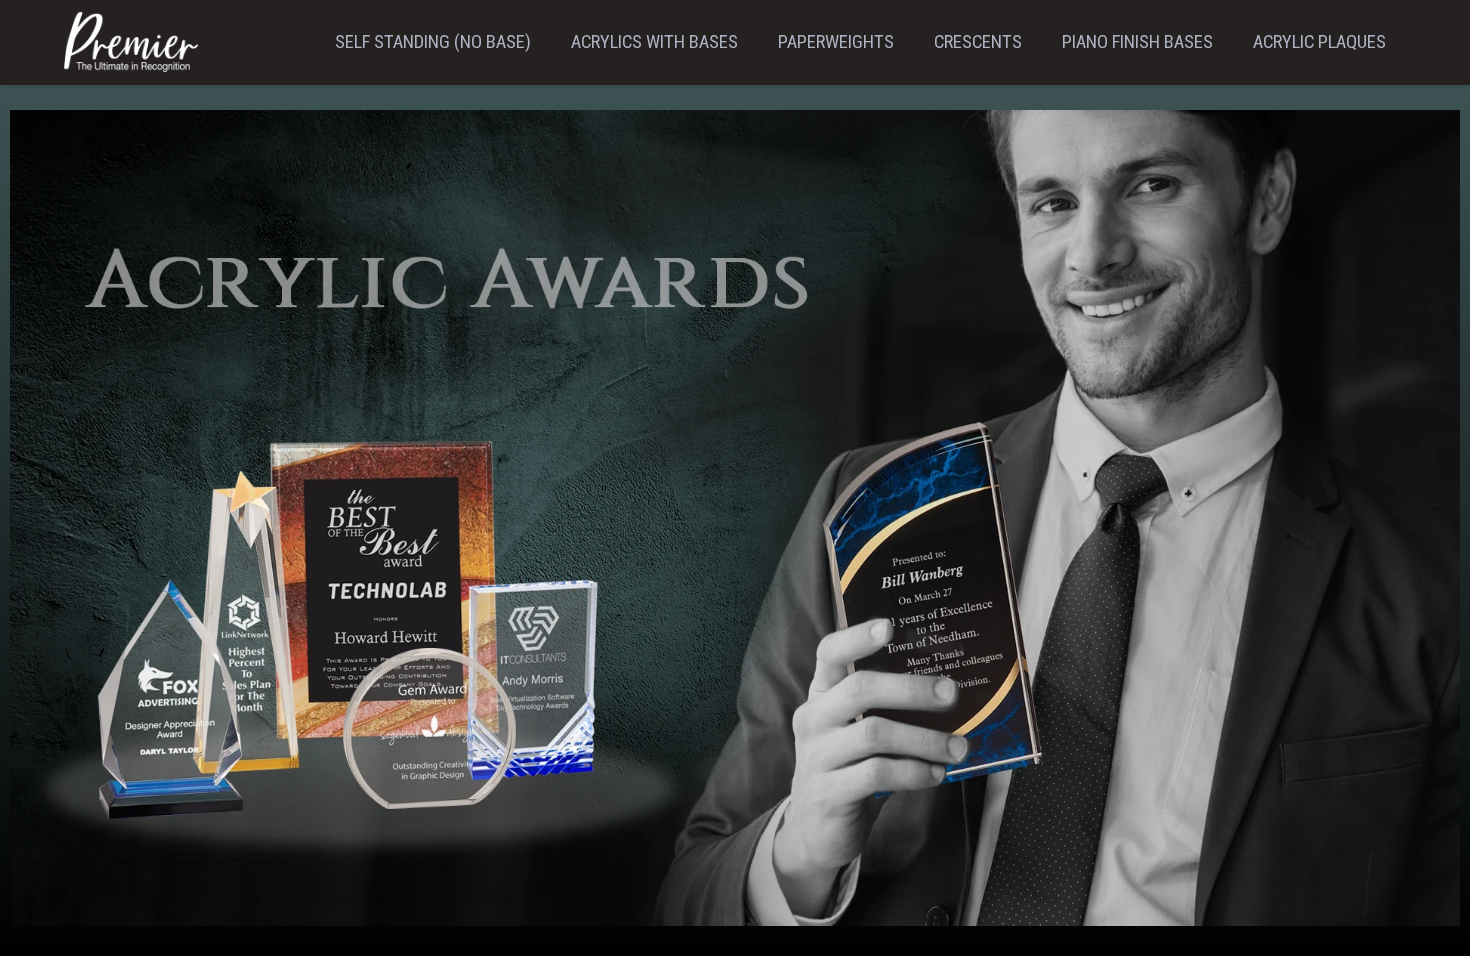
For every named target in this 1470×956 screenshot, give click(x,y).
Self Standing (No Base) (433, 42)
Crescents (978, 42)
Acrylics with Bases (654, 42)
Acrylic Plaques (1319, 42)
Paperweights (836, 42)
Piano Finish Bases (1137, 42)
